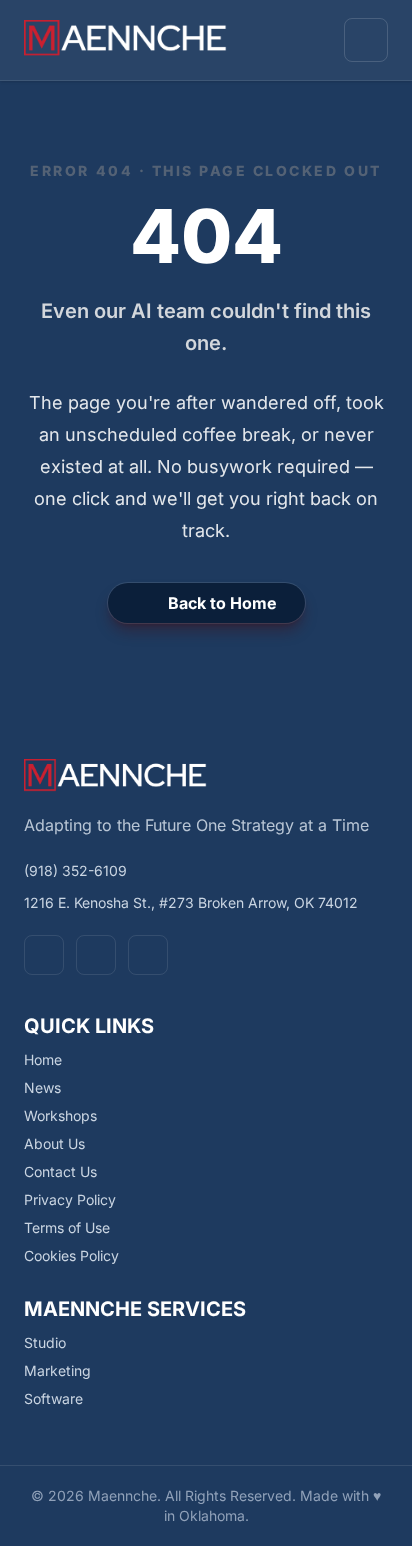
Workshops (60, 1115)
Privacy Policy (70, 1199)
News (42, 1087)
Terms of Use (67, 1227)
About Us (54, 1143)
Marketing (57, 1370)
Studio (45, 1342)
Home (43, 1059)
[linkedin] (148, 955)
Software (53, 1398)
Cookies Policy (71, 1255)
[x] (96, 955)
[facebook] (44, 955)
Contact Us (60, 1171)
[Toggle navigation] (366, 40)
